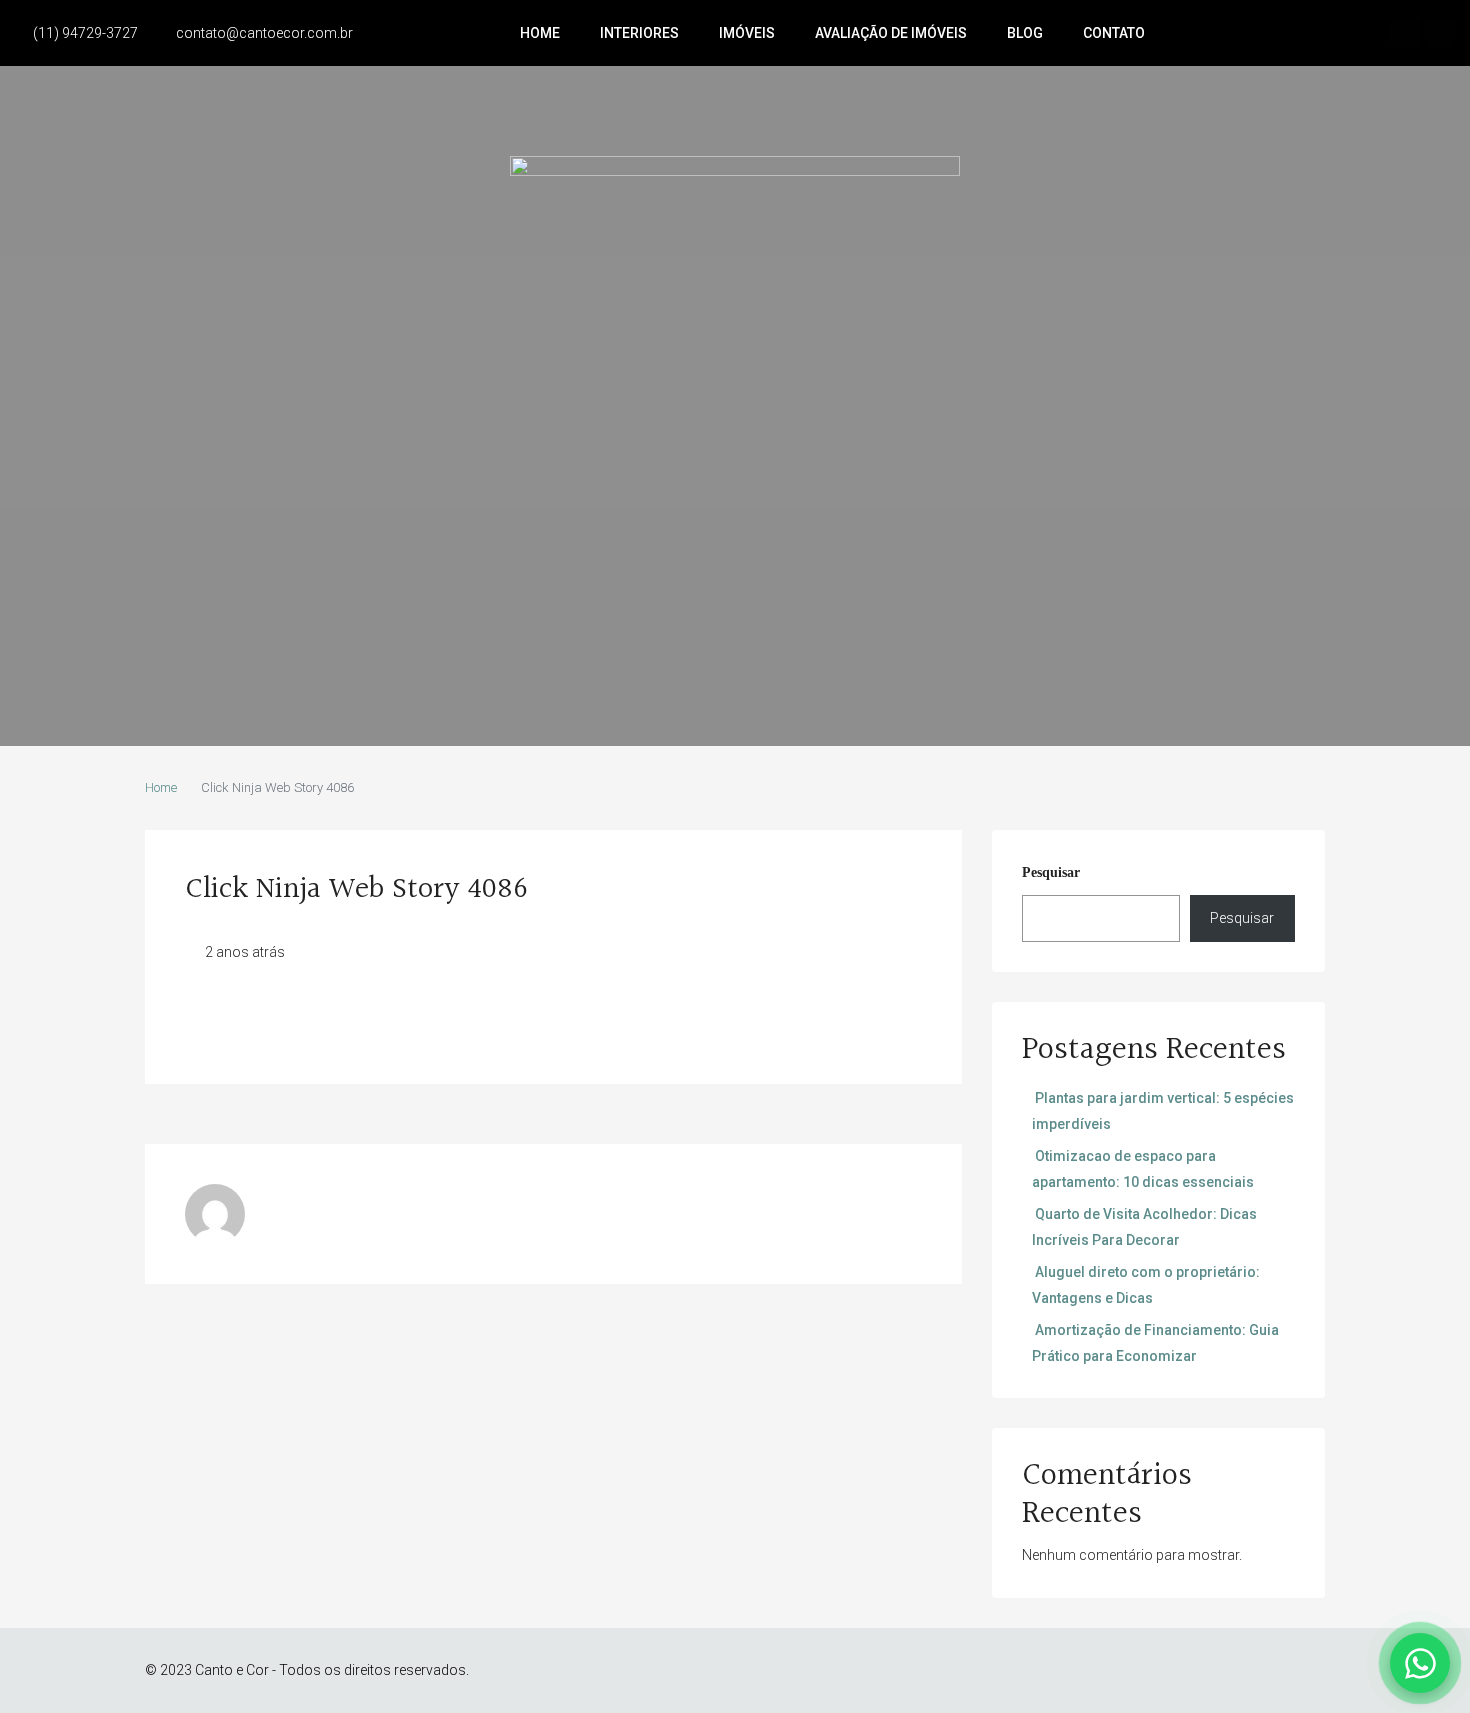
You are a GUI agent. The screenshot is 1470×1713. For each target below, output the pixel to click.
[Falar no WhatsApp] (1420, 1663)
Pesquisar (1051, 872)
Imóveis (747, 33)
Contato (1114, 33)
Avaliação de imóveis (891, 33)
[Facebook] (1405, 33)
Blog (1025, 33)
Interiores (639, 33)
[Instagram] (1440, 33)
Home (540, 33)
